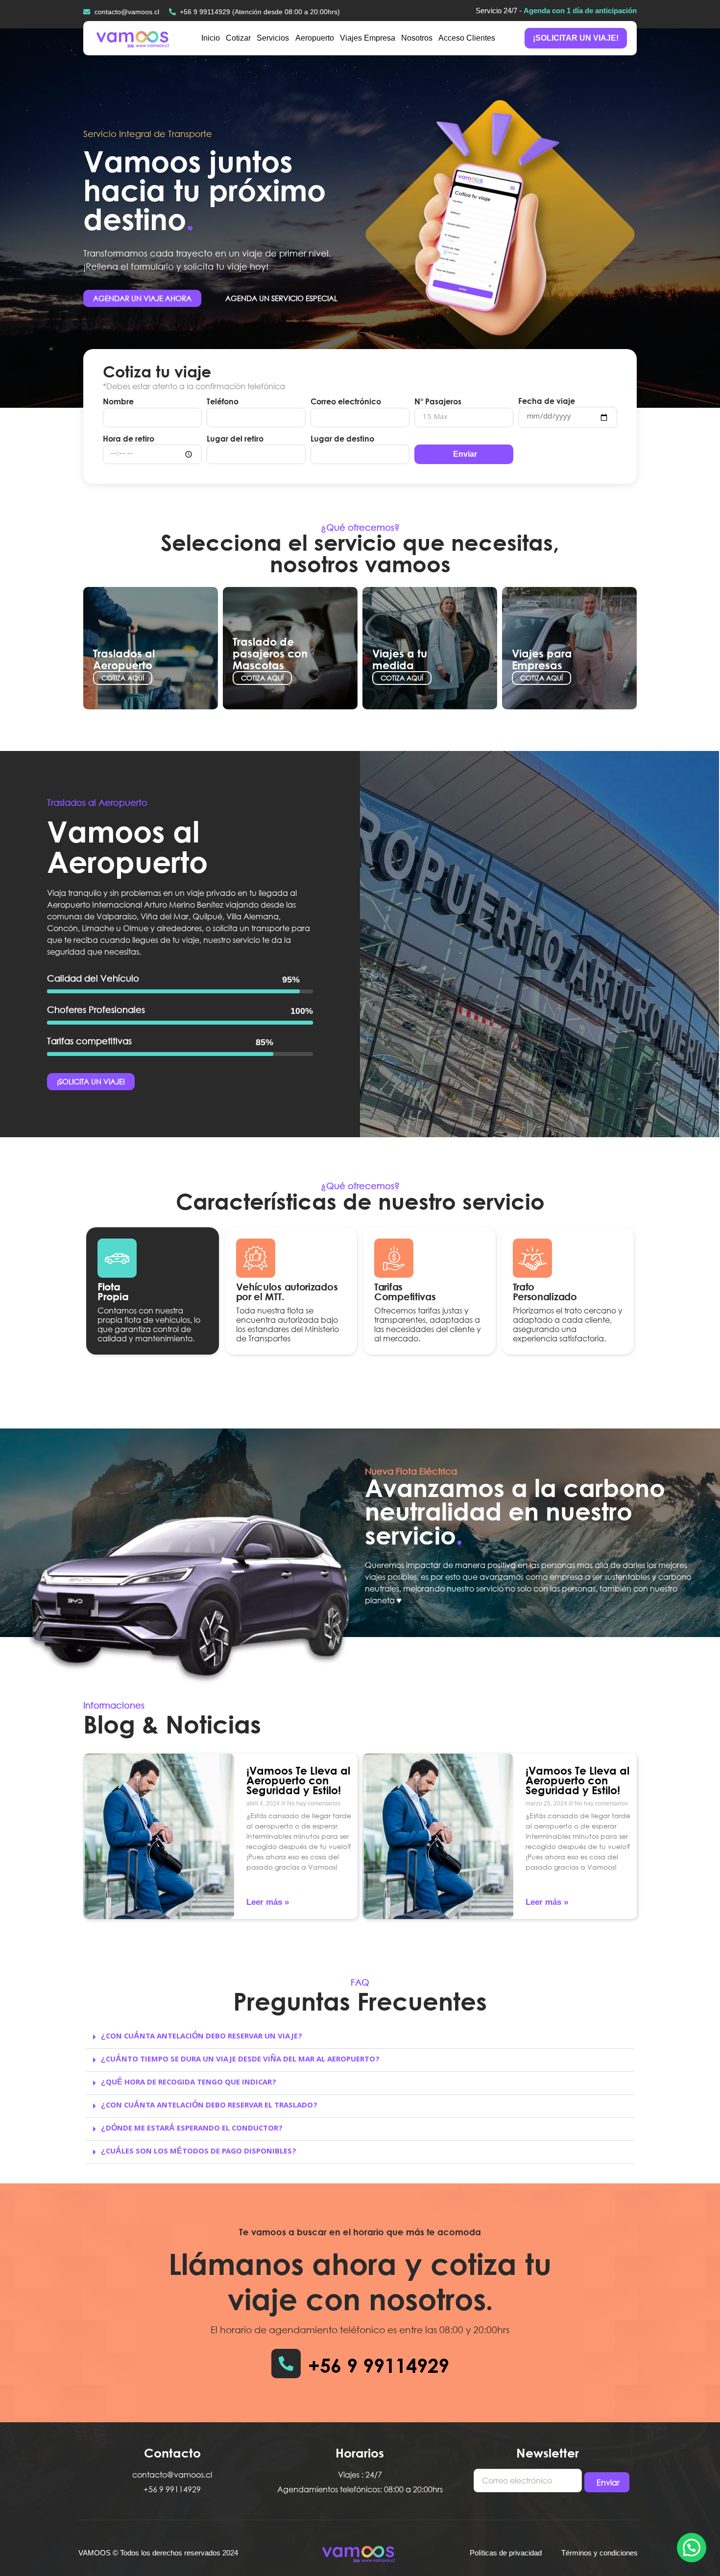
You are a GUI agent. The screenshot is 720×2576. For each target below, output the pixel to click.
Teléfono (223, 401)
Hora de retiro (129, 439)
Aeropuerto (315, 38)
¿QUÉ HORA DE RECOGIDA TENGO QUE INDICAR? (189, 2083)
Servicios (273, 38)
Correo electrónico (346, 401)
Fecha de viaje (547, 401)
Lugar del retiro (235, 439)
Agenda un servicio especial (281, 298)
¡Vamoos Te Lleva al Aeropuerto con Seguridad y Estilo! (298, 1780)
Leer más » (268, 1902)
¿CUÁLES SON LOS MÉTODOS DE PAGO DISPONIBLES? (199, 2152)
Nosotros (417, 38)
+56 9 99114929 (379, 2365)
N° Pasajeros (438, 401)
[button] (360, 2037)
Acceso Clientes (467, 38)
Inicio (211, 38)
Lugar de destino (342, 439)
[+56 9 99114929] (286, 2364)
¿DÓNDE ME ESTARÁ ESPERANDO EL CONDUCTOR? (192, 2129)
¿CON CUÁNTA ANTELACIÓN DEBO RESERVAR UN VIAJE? (202, 2037)
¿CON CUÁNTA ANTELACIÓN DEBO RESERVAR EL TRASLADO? (209, 2106)
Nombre (118, 401)
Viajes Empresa (368, 38)
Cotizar (238, 38)
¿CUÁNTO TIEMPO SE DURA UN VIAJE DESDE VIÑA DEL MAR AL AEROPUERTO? (240, 2060)
